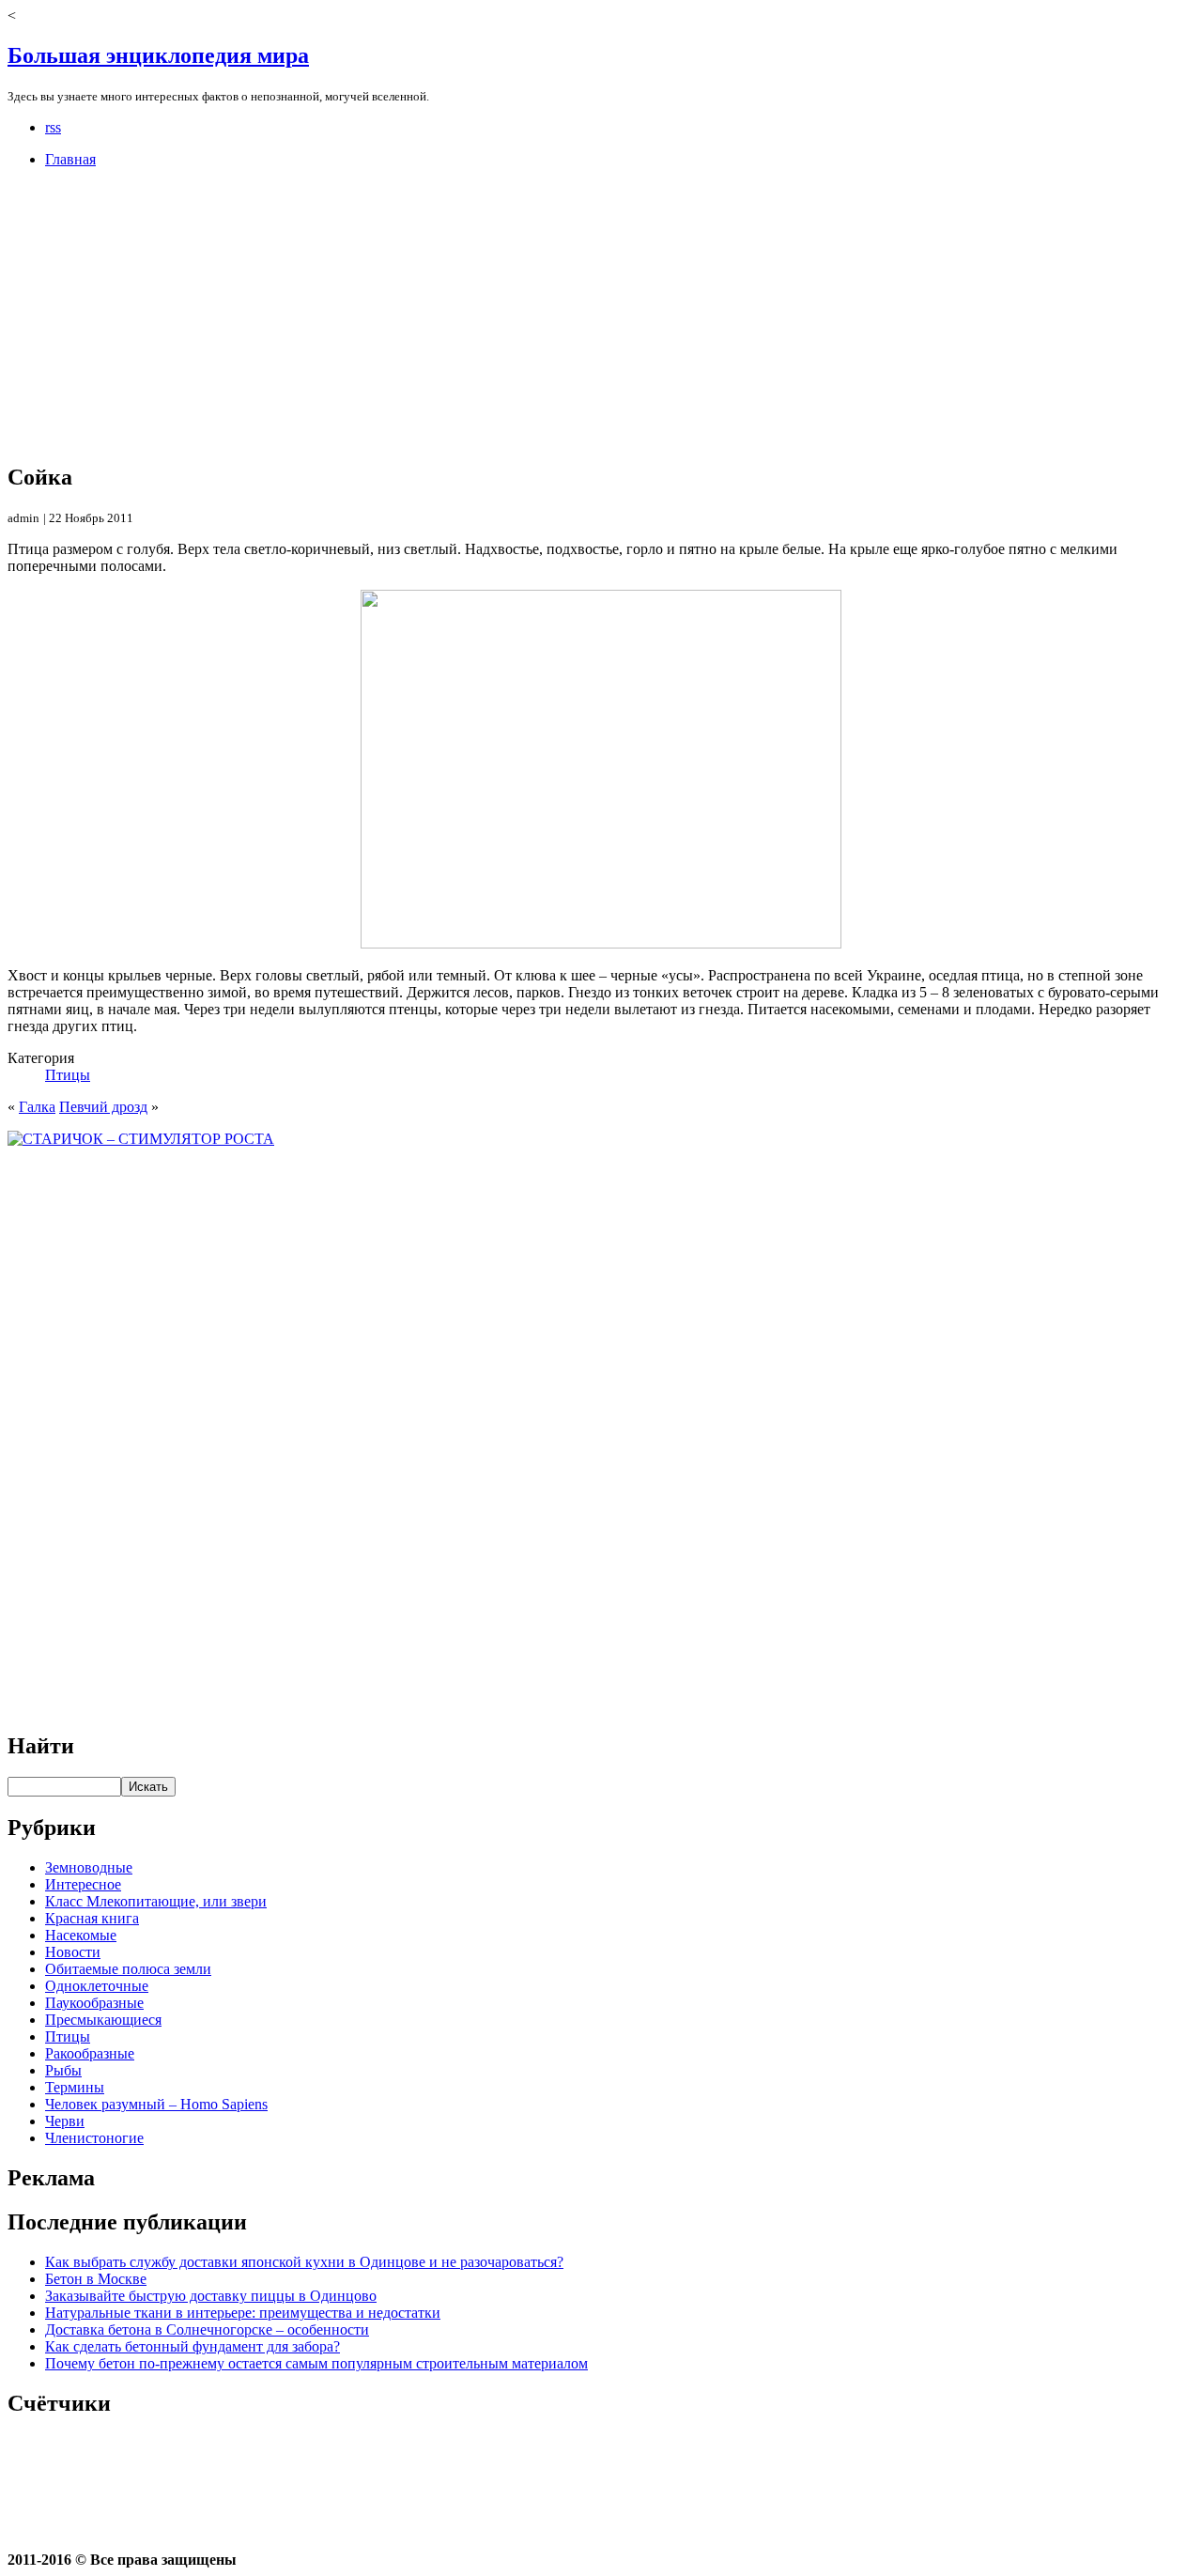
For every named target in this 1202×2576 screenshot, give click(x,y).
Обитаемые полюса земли (128, 1969)
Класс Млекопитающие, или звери (156, 1901)
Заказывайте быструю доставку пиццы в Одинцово (211, 2296)
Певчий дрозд (103, 1107)
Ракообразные (90, 2053)
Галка (37, 1107)
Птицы (68, 1075)
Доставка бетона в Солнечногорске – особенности (207, 2329)
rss (53, 127)
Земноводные (89, 1867)
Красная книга (92, 1918)
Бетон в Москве (96, 2279)
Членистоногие (94, 2138)
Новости (73, 1952)
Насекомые (81, 1935)
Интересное (83, 1884)
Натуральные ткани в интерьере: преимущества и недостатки (243, 2313)
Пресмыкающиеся (103, 2020)
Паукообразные (94, 2003)
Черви (65, 2121)
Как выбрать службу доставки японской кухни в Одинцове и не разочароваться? (304, 2262)
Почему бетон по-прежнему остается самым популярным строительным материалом (316, 2363)
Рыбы (63, 2070)
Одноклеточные (97, 1986)
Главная (70, 159)
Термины (75, 2087)
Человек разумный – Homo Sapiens (156, 2104)
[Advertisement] (571, 315)
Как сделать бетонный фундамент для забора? (193, 2346)
